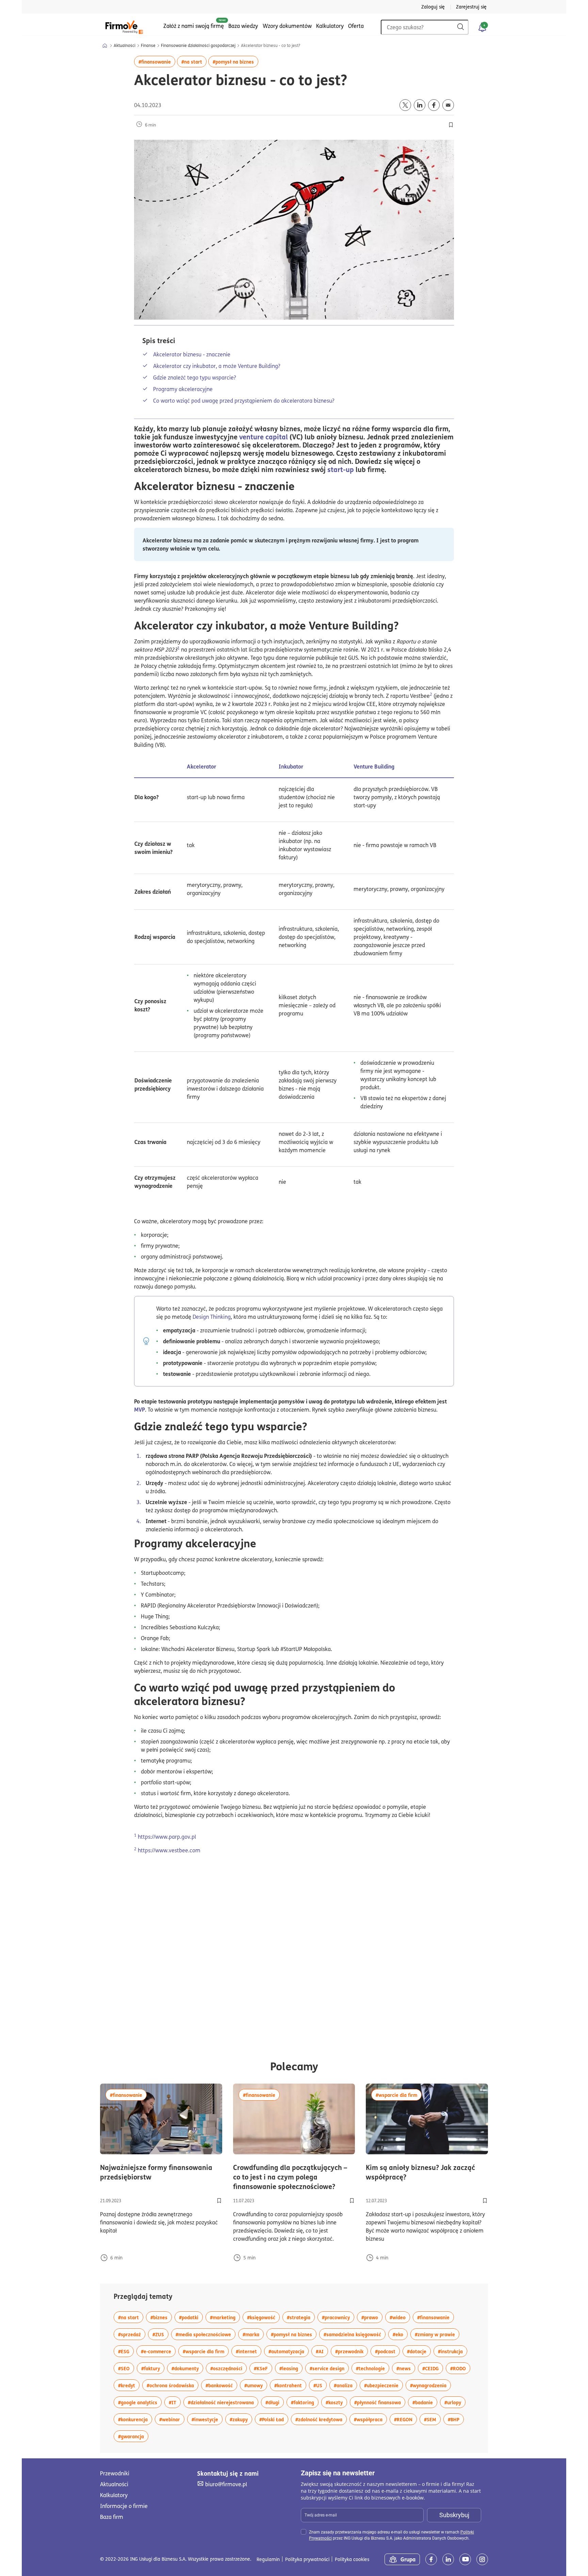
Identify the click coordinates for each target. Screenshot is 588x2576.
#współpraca (370, 2419)
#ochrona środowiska (173, 2385)
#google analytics (140, 2402)
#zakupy (241, 2419)
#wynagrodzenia (430, 2385)
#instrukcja (453, 2351)
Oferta (356, 26)
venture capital (264, 437)
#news (406, 2368)
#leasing (291, 2368)
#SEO (126, 2368)
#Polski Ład (274, 2419)
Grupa (408, 2559)
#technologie (373, 2368)
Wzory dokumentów (287, 26)
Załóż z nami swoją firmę (194, 26)
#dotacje (419, 2351)
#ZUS (160, 2334)
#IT (175, 2402)
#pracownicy (338, 2317)
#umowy (256, 2385)
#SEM (432, 2419)
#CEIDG (433, 2368)
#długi (275, 2402)
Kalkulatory (330, 26)
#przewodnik (352, 2351)
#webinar (172, 2419)
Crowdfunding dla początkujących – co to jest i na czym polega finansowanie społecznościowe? (294, 2177)
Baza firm (112, 2517)
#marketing (225, 2317)
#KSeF (263, 2368)
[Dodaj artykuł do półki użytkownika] (219, 2201)
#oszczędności (228, 2368)
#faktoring (305, 2402)
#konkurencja (135, 2419)
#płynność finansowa (380, 2402)
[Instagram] (482, 2559)
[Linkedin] (448, 2559)
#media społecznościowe (206, 2334)
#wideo (400, 2317)
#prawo (372, 2317)
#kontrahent (290, 2385)
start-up (341, 469)
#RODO (460, 2368)
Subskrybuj (454, 2515)
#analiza (345, 2385)
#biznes (161, 2317)
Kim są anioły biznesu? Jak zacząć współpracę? (421, 2172)
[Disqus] (294, 1950)
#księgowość (263, 2317)
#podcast (387, 2351)
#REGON (405, 2419)
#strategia (301, 2317)
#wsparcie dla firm (399, 2095)
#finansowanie (157, 61)
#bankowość (221, 2385)
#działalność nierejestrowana (223, 2402)
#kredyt (129, 2385)
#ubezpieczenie (383, 2385)
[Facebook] (431, 2559)
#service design (329, 2368)
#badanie (425, 2402)
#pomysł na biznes (235, 61)
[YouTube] (465, 2559)
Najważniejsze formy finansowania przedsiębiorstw (161, 2172)
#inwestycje (207, 2419)
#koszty (336, 2402)
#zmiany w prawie (437, 2334)
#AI (322, 2351)
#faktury (153, 2368)
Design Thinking (212, 1317)
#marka (253, 2334)
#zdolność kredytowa (321, 2419)
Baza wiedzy (243, 26)
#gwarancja (133, 2436)
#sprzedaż (132, 2334)
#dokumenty (187, 2368)
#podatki (191, 2317)
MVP (140, 1409)
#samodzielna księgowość (355, 2334)
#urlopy (455, 2402)
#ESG (126, 2351)
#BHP (456, 2419)
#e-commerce (158, 2351)
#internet (249, 2351)
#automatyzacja (289, 2351)
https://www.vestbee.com (169, 1850)
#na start (194, 61)
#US (320, 2385)
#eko (400, 2334)
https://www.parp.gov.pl (167, 1837)
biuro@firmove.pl (226, 2484)
